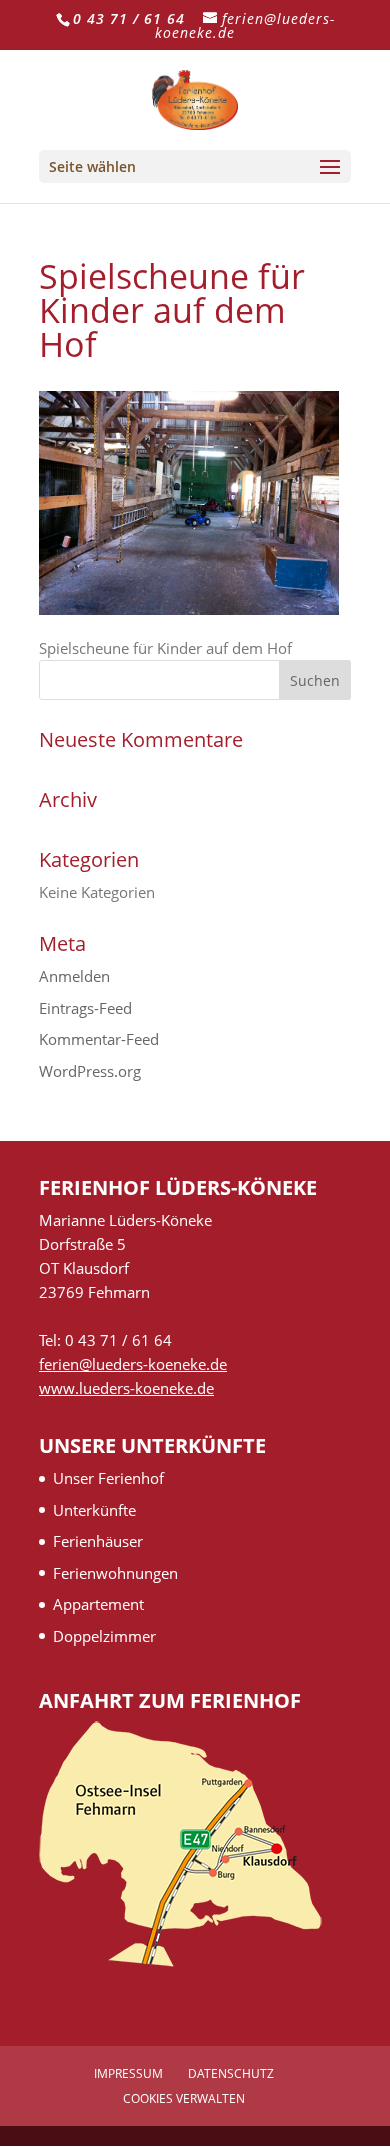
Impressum (128, 2073)
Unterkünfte (94, 1510)
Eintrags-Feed (85, 1008)
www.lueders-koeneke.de (126, 1388)
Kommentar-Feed (99, 1039)
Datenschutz (231, 2073)
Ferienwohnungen (115, 1573)
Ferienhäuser (98, 1541)
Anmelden (74, 976)
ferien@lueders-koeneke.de (133, 1364)
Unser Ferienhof (108, 1478)
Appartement (98, 1604)
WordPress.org (90, 1071)
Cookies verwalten (184, 2098)
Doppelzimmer (104, 1636)
